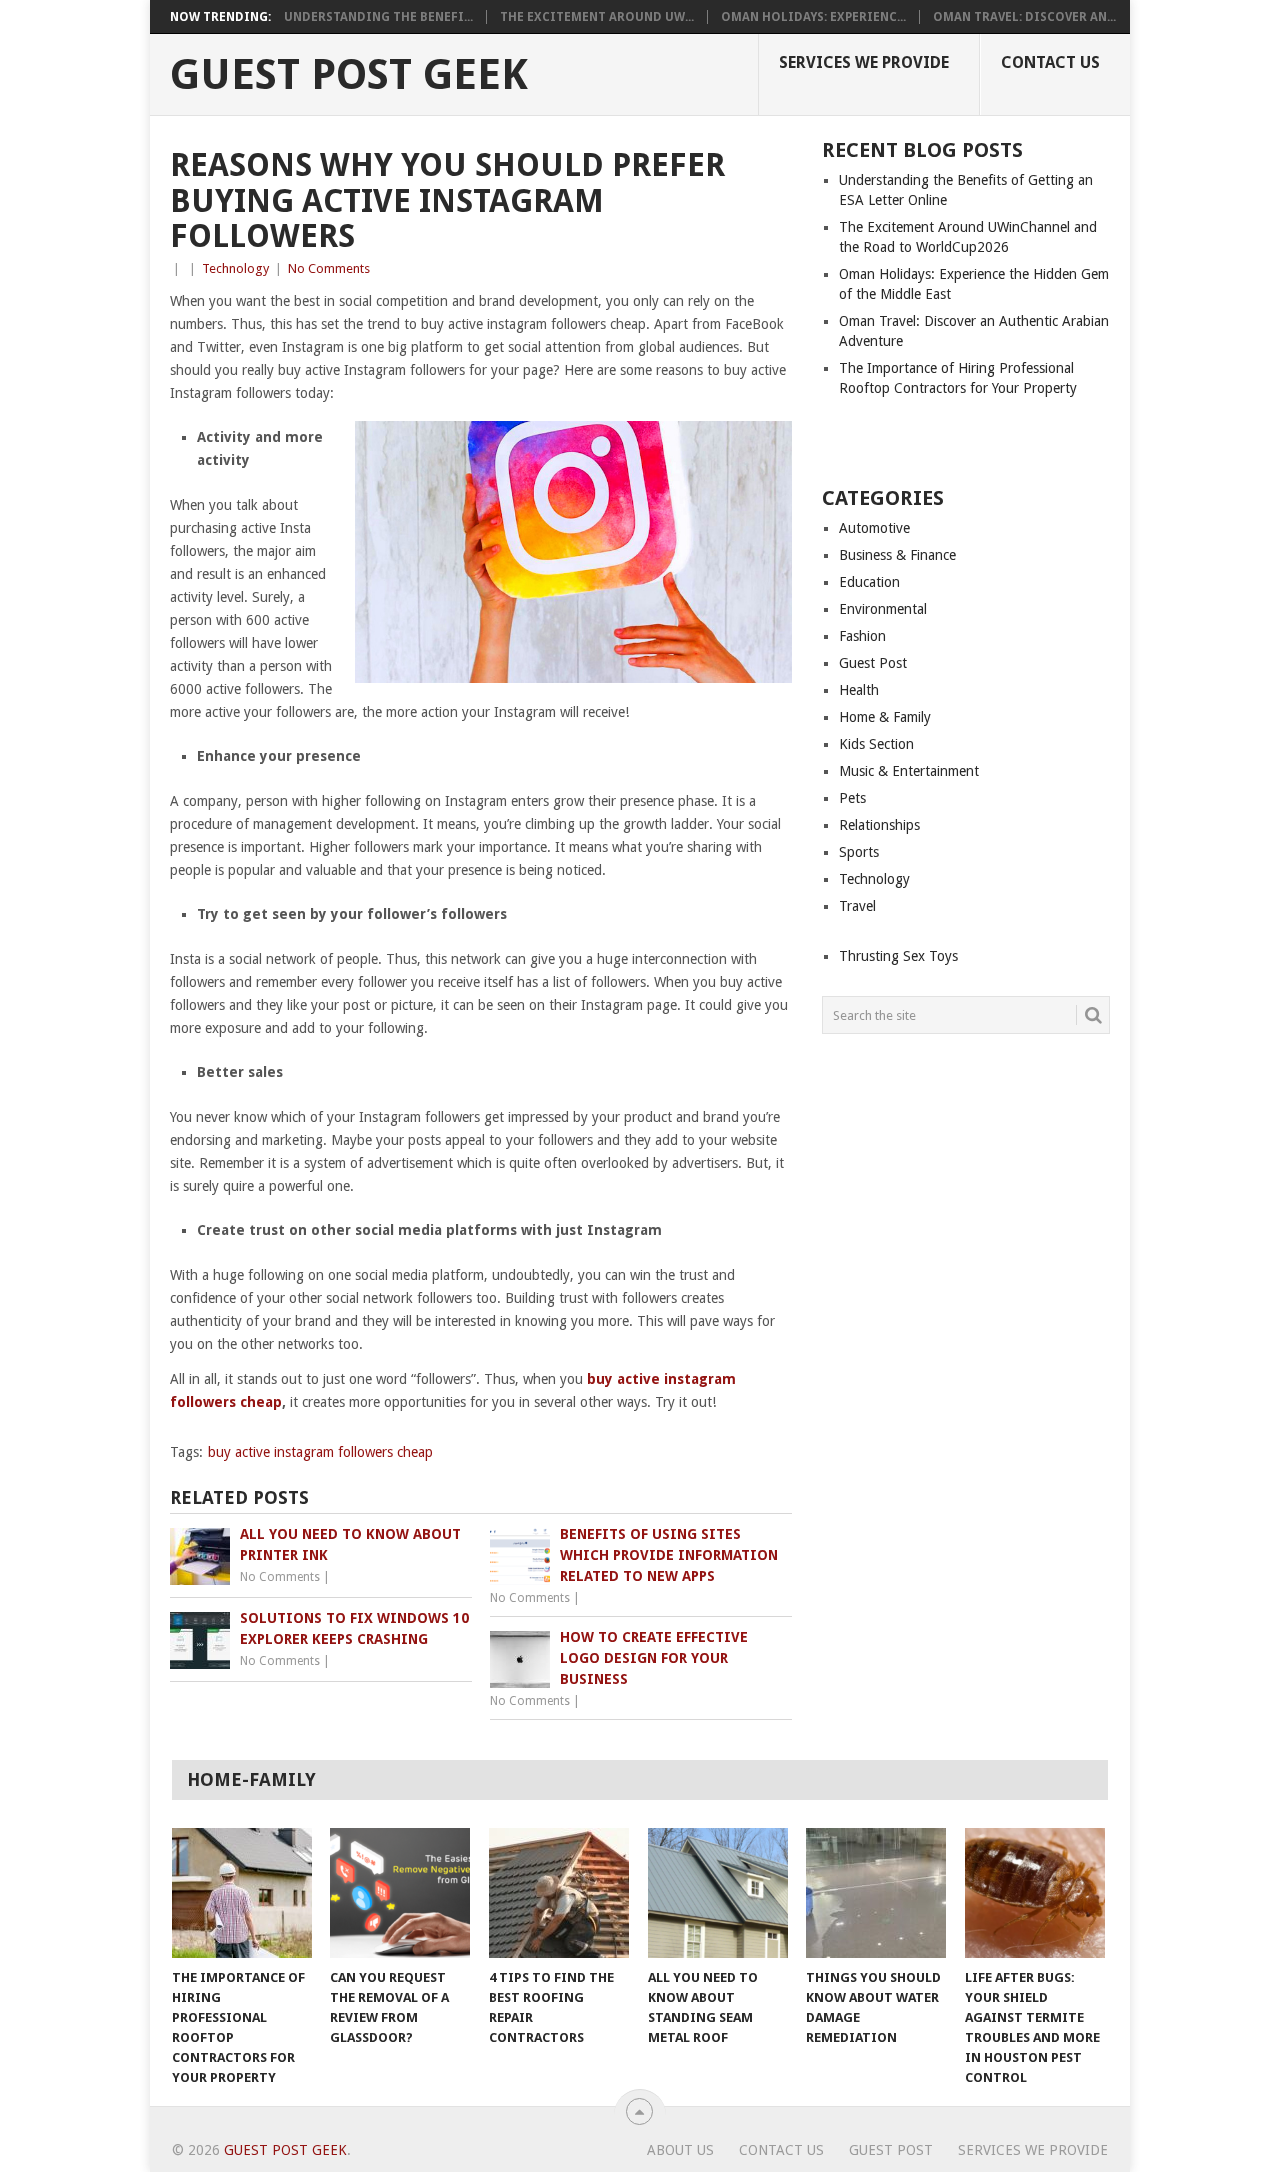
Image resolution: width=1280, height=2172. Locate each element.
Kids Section (876, 744)
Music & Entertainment (909, 771)
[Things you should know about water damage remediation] (876, 1893)
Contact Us (1050, 62)
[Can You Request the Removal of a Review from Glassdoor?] (400, 1893)
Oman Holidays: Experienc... (813, 17)
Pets (852, 798)
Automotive (874, 528)
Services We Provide (864, 62)
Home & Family (885, 717)
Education (869, 582)
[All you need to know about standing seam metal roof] (718, 1893)
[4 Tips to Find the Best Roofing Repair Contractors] (559, 1893)
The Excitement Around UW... (597, 17)
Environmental (883, 609)
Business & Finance (897, 555)
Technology (235, 268)
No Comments (329, 268)
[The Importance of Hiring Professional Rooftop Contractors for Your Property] (242, 1893)
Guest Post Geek (349, 75)
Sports (859, 852)
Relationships (879, 825)
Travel (857, 906)
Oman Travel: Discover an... (1024, 17)
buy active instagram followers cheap (320, 1452)
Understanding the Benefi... (378, 17)
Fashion (862, 636)
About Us (680, 2150)
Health (859, 690)
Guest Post (873, 663)
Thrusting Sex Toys (898, 956)
